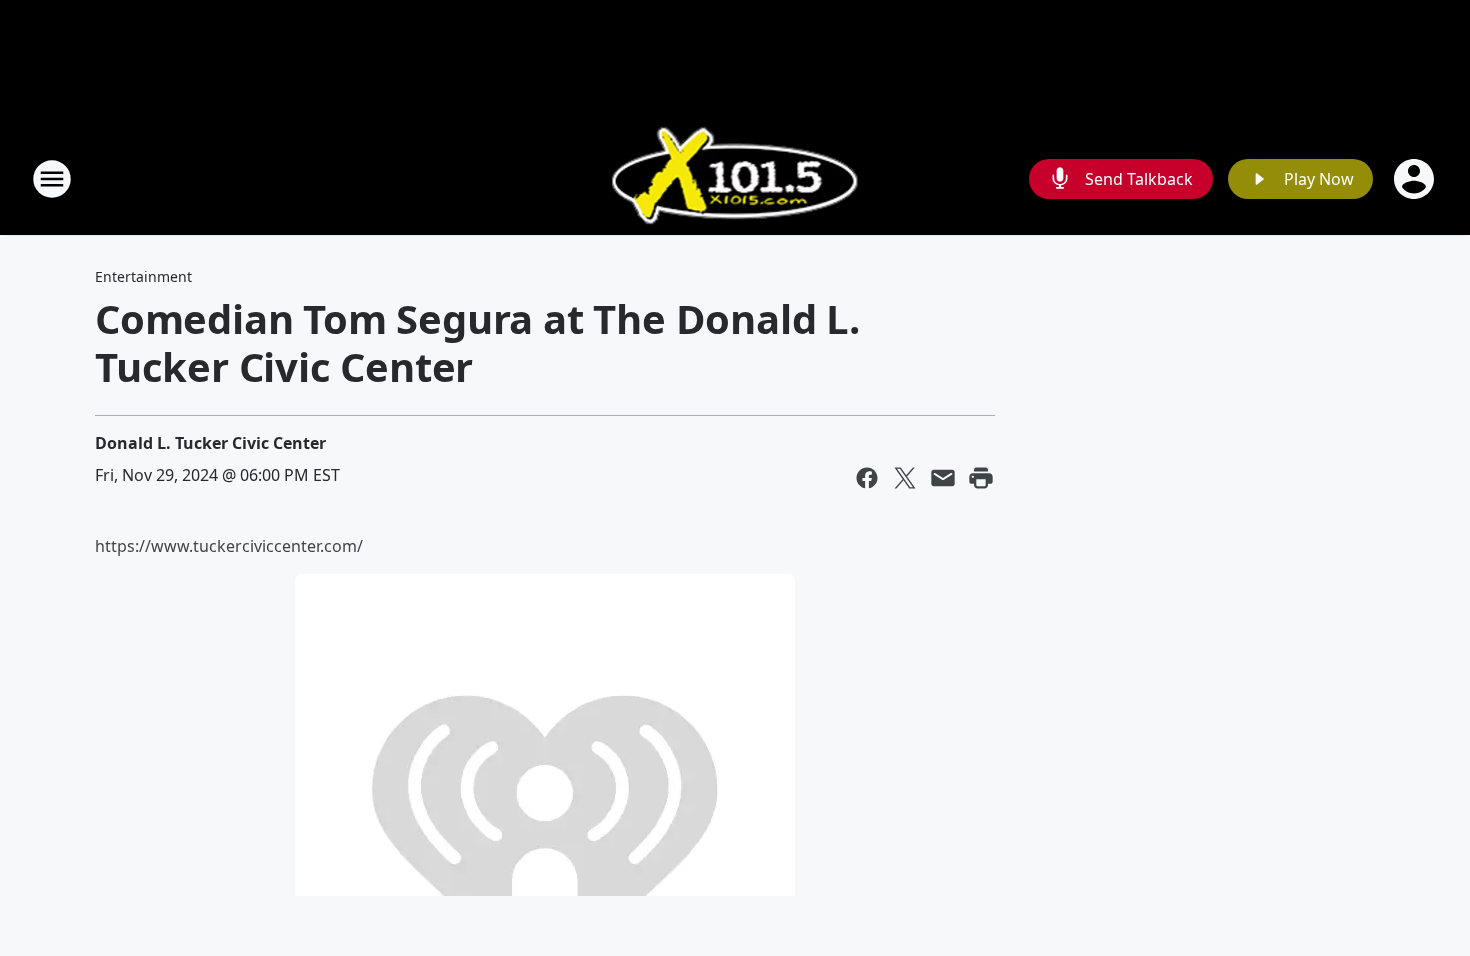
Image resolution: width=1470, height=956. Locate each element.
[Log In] (1416, 179)
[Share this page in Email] (943, 478)
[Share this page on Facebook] (867, 478)
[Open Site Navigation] (52, 179)
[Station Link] (735, 178)
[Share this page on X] (905, 478)
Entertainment (143, 276)
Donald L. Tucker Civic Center (210, 443)
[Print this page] (981, 478)
